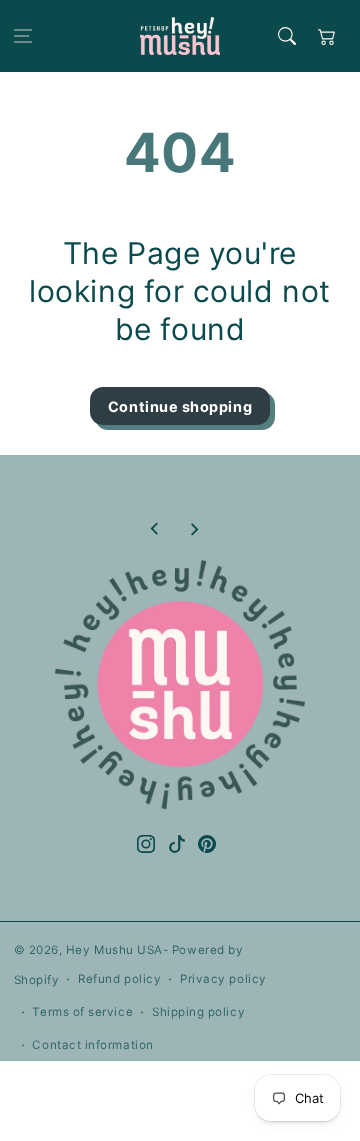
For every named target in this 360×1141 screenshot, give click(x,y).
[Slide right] (194, 529)
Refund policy (119, 979)
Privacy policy (223, 979)
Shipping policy (198, 1012)
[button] (23, 36)
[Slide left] (155, 529)
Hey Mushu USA (114, 950)
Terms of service (82, 1012)
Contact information (92, 1045)
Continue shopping (180, 406)
